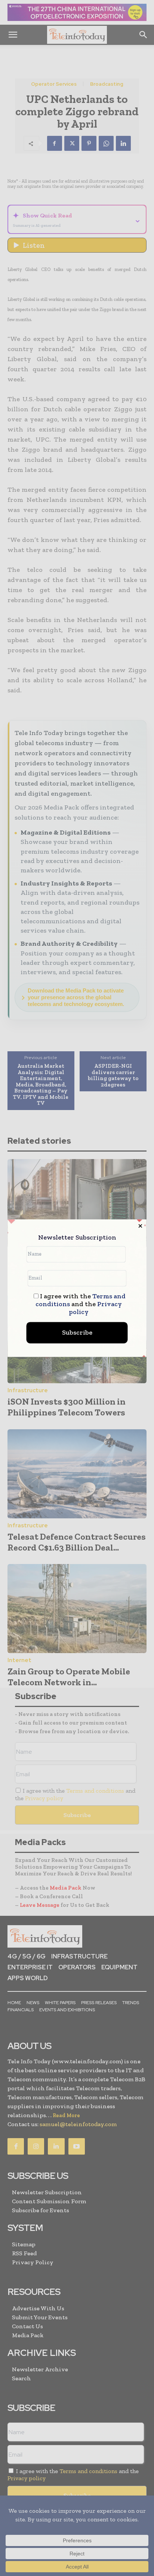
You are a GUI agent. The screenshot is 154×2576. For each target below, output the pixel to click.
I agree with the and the (81, 1304)
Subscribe (77, 1332)
